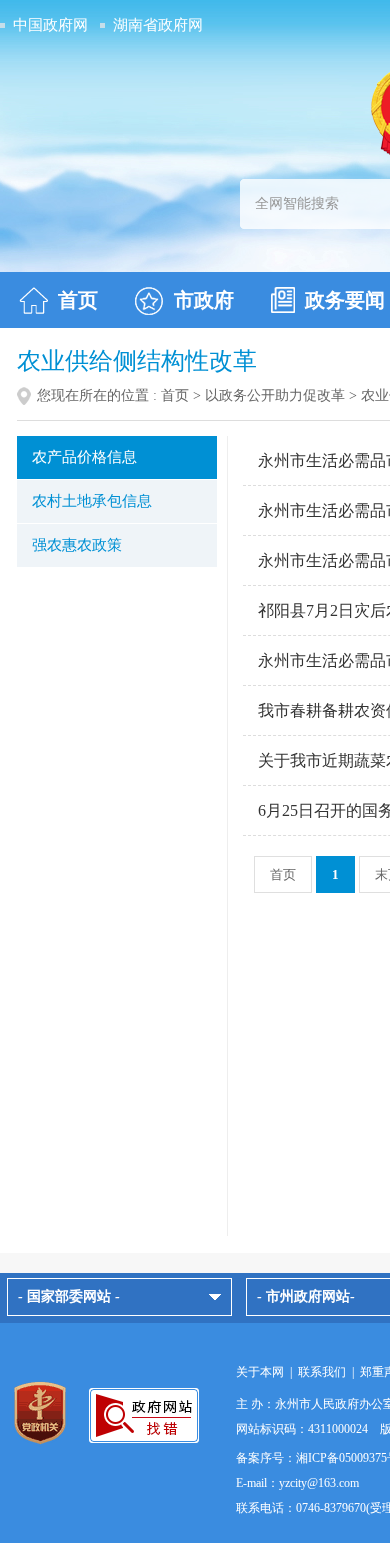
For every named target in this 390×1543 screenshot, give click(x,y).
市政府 (204, 300)
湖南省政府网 (158, 25)
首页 (78, 300)
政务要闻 (345, 300)
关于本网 (260, 1372)
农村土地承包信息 (92, 501)
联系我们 (322, 1372)
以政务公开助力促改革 (275, 395)
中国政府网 (50, 25)
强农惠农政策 (77, 545)
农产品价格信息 (84, 457)
